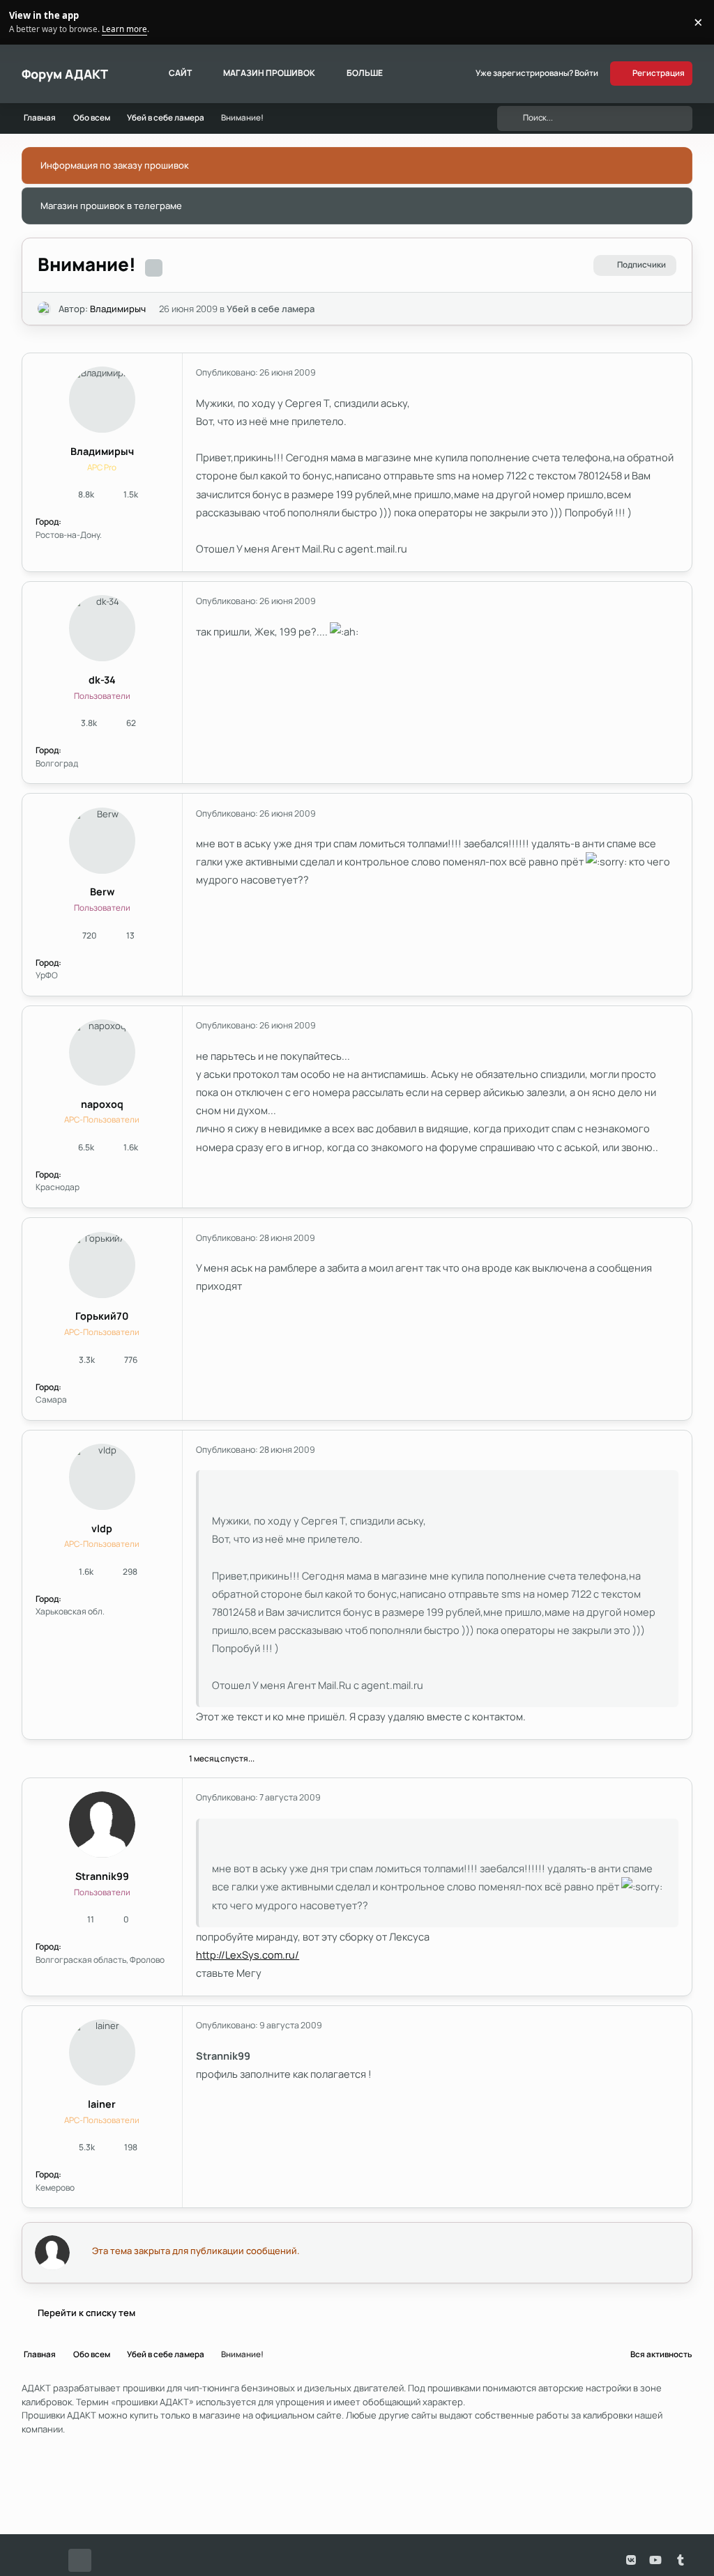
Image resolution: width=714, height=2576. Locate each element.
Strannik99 (102, 1876)
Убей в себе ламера (271, 309)
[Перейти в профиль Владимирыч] (45, 309)
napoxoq (102, 1104)
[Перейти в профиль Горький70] (102, 1265)
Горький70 (102, 1316)
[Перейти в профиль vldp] (102, 1477)
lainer (102, 2104)
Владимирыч (118, 309)
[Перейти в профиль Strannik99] (102, 1825)
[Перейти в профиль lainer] (102, 2052)
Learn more (24, 22)
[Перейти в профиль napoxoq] (102, 1052)
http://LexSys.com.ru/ (248, 1954)
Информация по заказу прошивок (115, 165)
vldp (102, 1528)
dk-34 (102, 680)
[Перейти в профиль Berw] (102, 841)
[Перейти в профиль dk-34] (102, 628)
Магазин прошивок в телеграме (111, 206)
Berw (102, 892)
